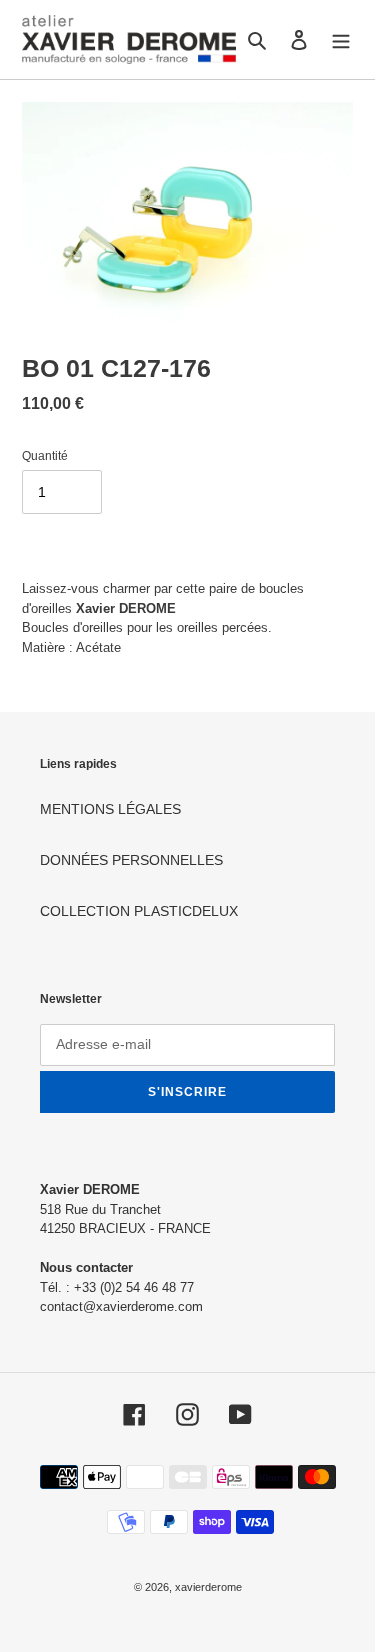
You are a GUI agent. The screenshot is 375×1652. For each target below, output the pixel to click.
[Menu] (341, 39)
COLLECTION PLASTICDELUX (139, 911)
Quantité (45, 456)
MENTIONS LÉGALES (110, 809)
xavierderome (208, 1587)
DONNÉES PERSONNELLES (131, 860)
